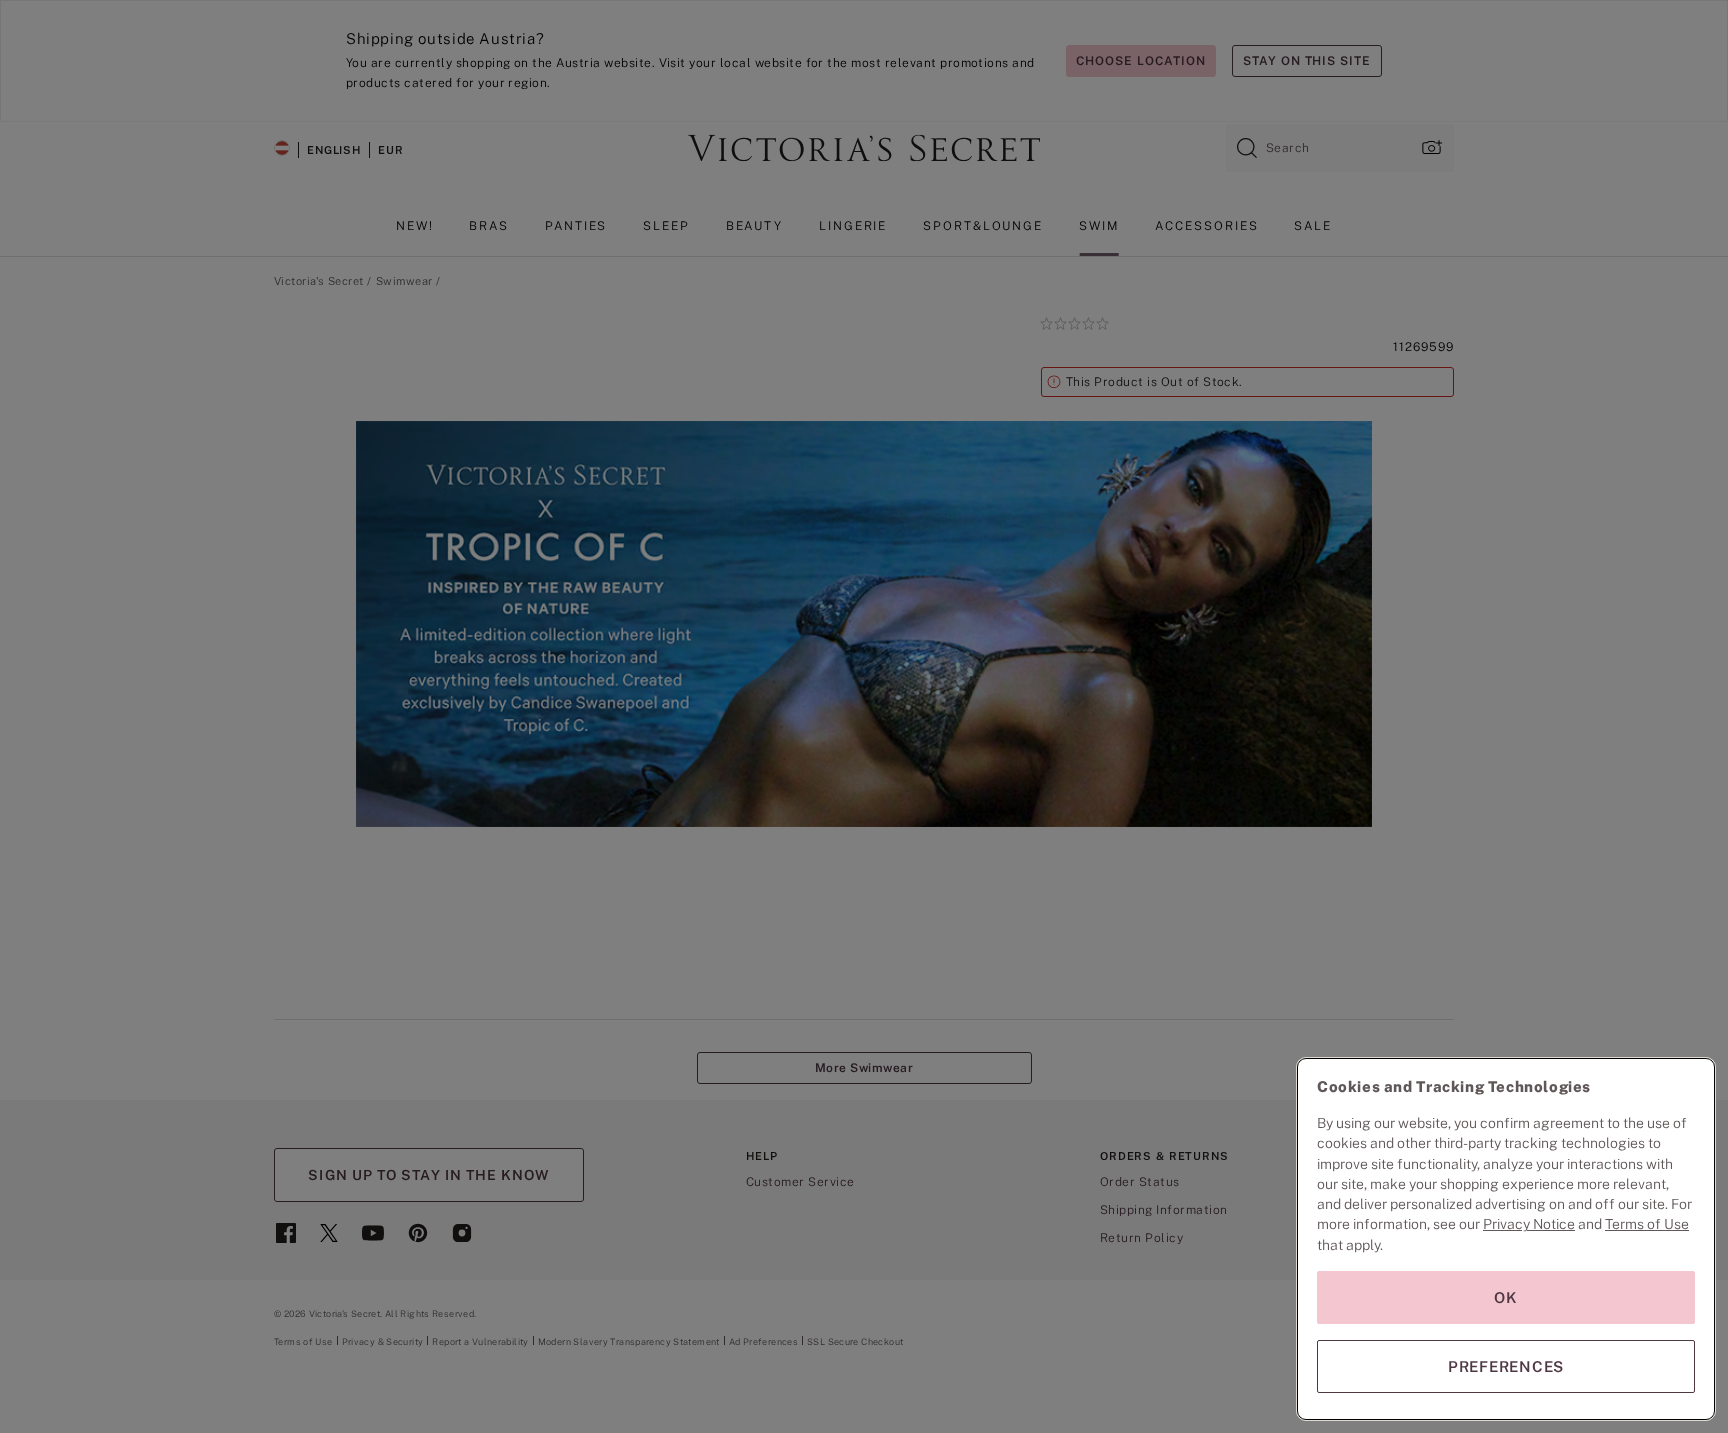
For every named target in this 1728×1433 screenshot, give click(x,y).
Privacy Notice (1529, 1224)
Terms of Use (1647, 1224)
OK (1506, 1297)
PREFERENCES (1506, 1366)
